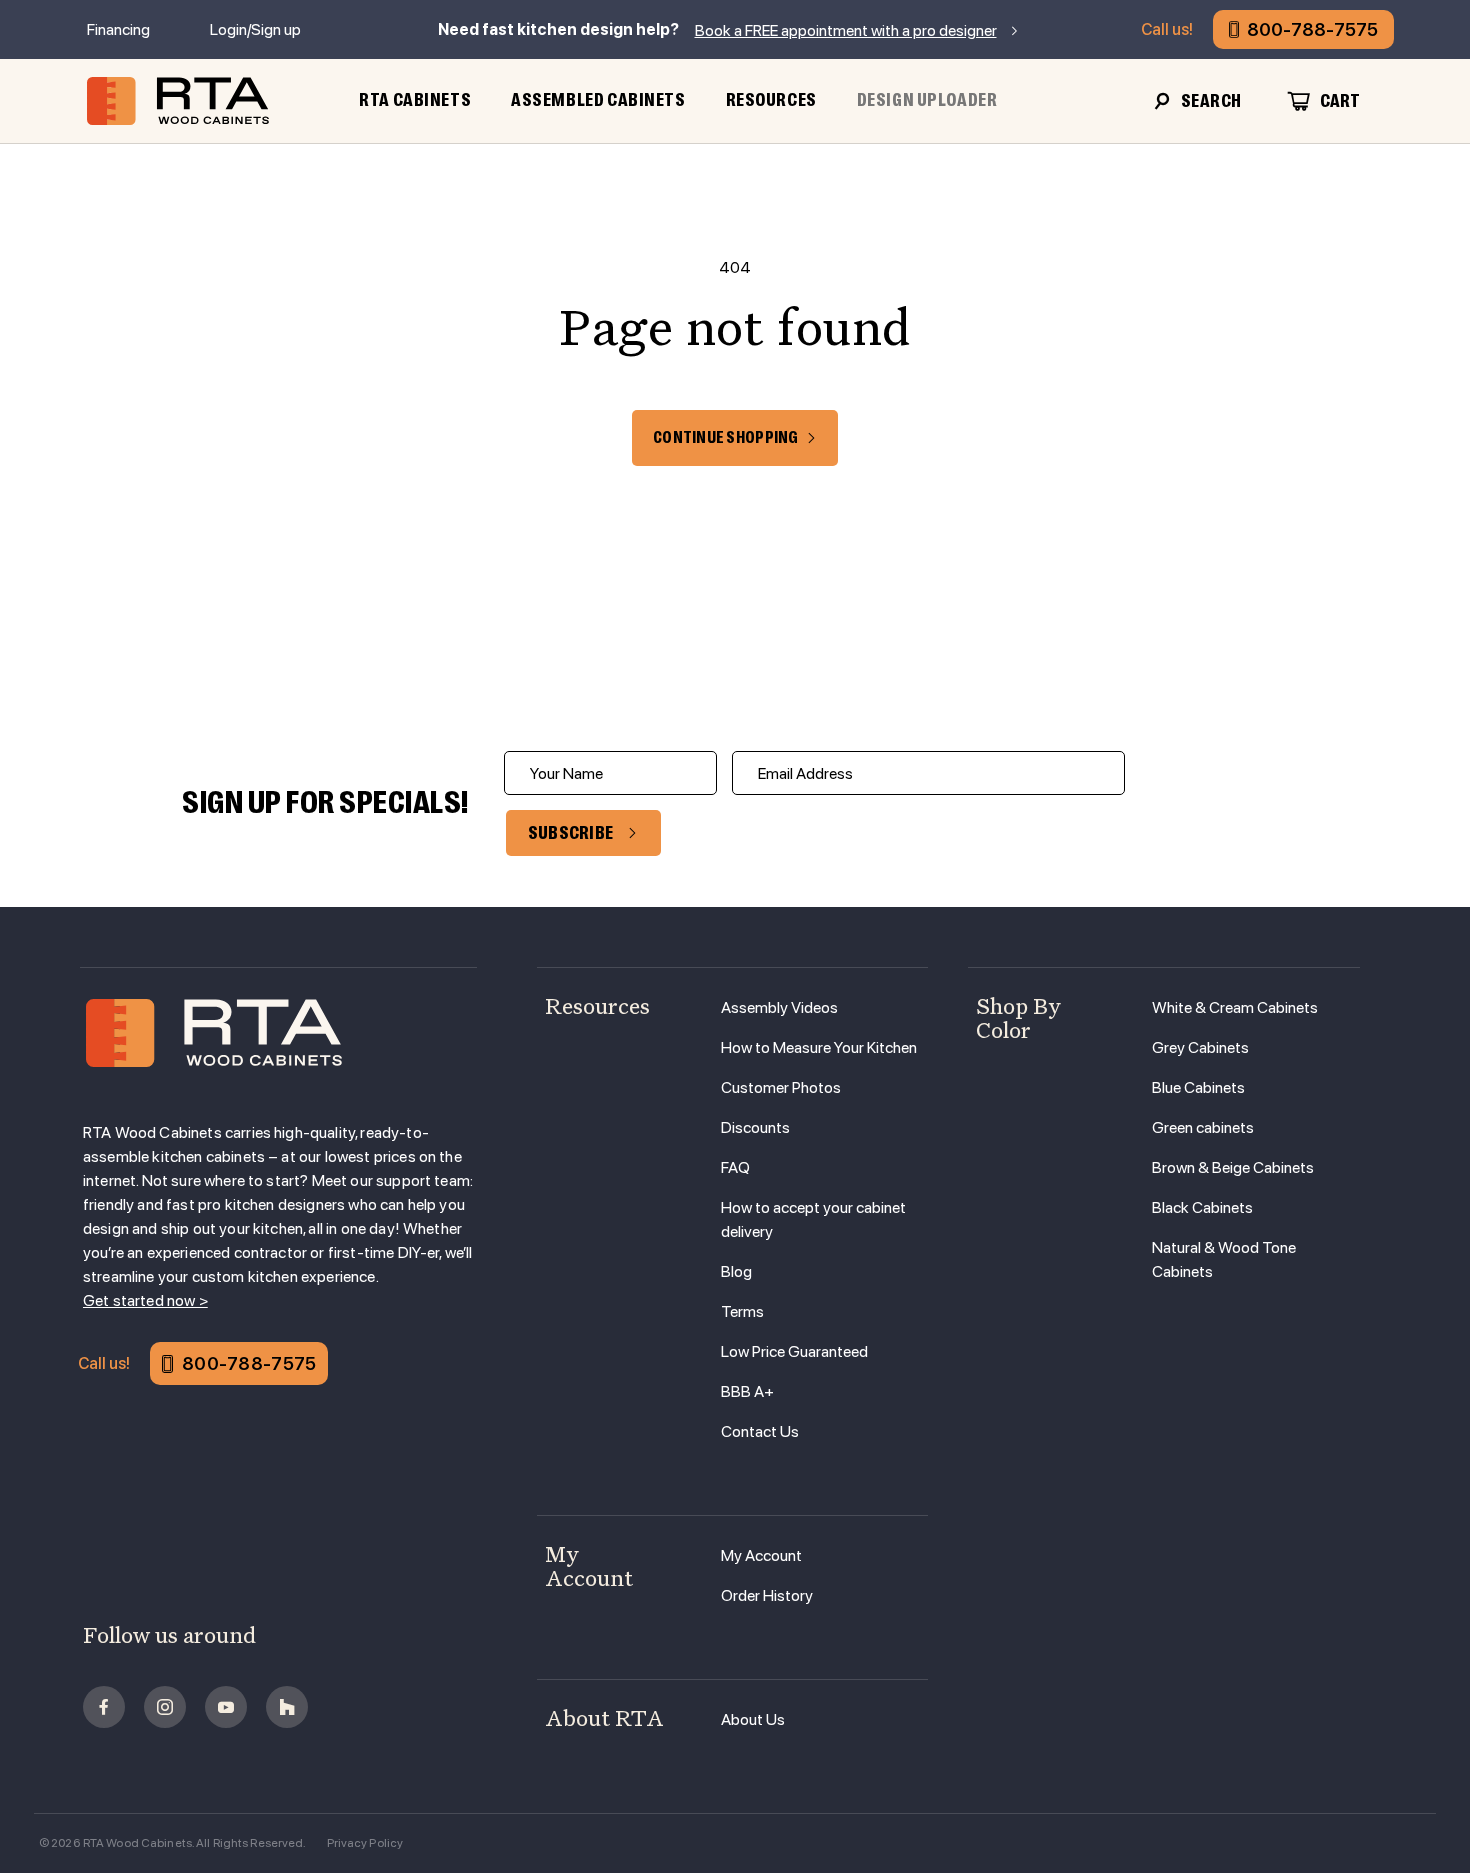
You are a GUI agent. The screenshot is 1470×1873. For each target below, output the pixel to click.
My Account (761, 1555)
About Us (753, 1719)
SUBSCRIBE (571, 833)
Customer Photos (781, 1087)
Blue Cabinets (1198, 1087)
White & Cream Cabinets (1235, 1007)
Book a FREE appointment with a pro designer (846, 30)
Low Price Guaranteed (794, 1351)
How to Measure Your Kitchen (819, 1047)
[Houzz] (287, 1707)
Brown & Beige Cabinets (1233, 1167)
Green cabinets (1203, 1127)
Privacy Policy (365, 1843)
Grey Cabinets (1200, 1047)
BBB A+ (747, 1391)
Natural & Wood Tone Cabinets (1224, 1259)
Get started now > (145, 1300)
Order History (767, 1595)
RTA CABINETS (415, 100)
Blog (736, 1271)
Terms (742, 1311)
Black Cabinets (1202, 1207)
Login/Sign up (255, 29)
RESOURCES (771, 100)
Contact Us (760, 1431)
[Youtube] (226, 1707)
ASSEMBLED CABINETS (598, 100)
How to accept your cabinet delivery (813, 1219)
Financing (118, 29)
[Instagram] (165, 1707)
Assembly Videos (779, 1007)
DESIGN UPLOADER (927, 100)
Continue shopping (725, 438)
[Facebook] (104, 1707)
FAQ (735, 1167)
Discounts (755, 1127)
